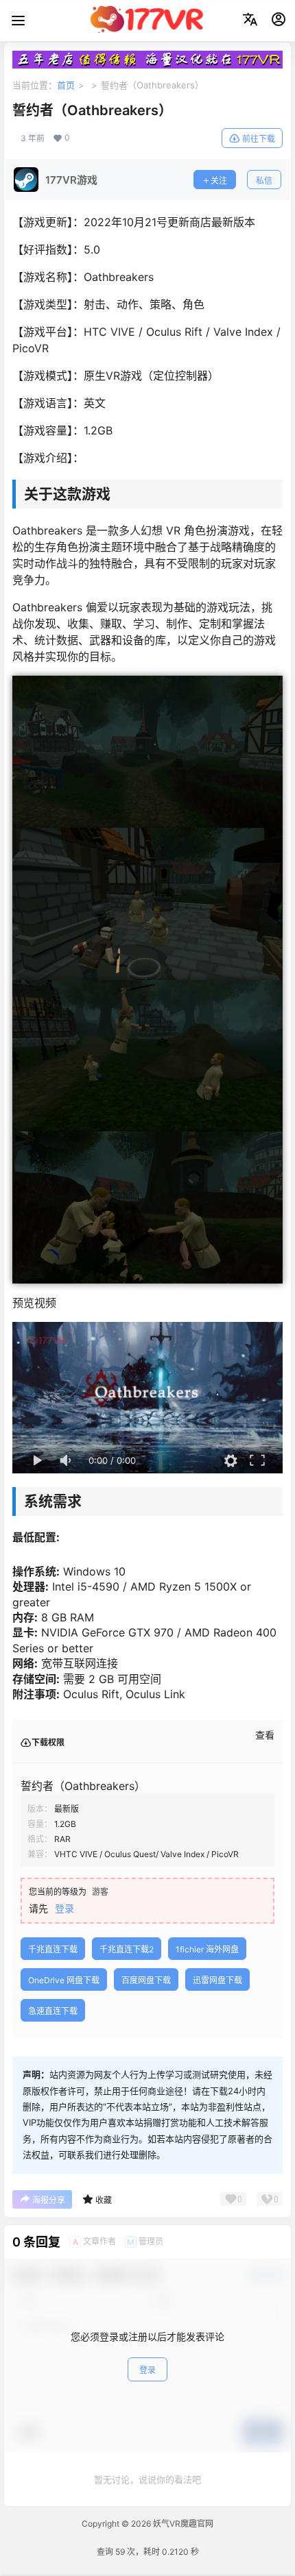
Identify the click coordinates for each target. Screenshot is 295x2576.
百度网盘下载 (146, 1980)
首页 (66, 85)
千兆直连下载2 (127, 1949)
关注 (219, 181)
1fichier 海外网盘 (207, 1949)
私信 (264, 181)
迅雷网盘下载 (217, 1980)
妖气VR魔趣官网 (182, 2524)
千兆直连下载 (53, 1949)
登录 (64, 1908)
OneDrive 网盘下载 (64, 1980)
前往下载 (259, 139)
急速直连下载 (53, 2011)
